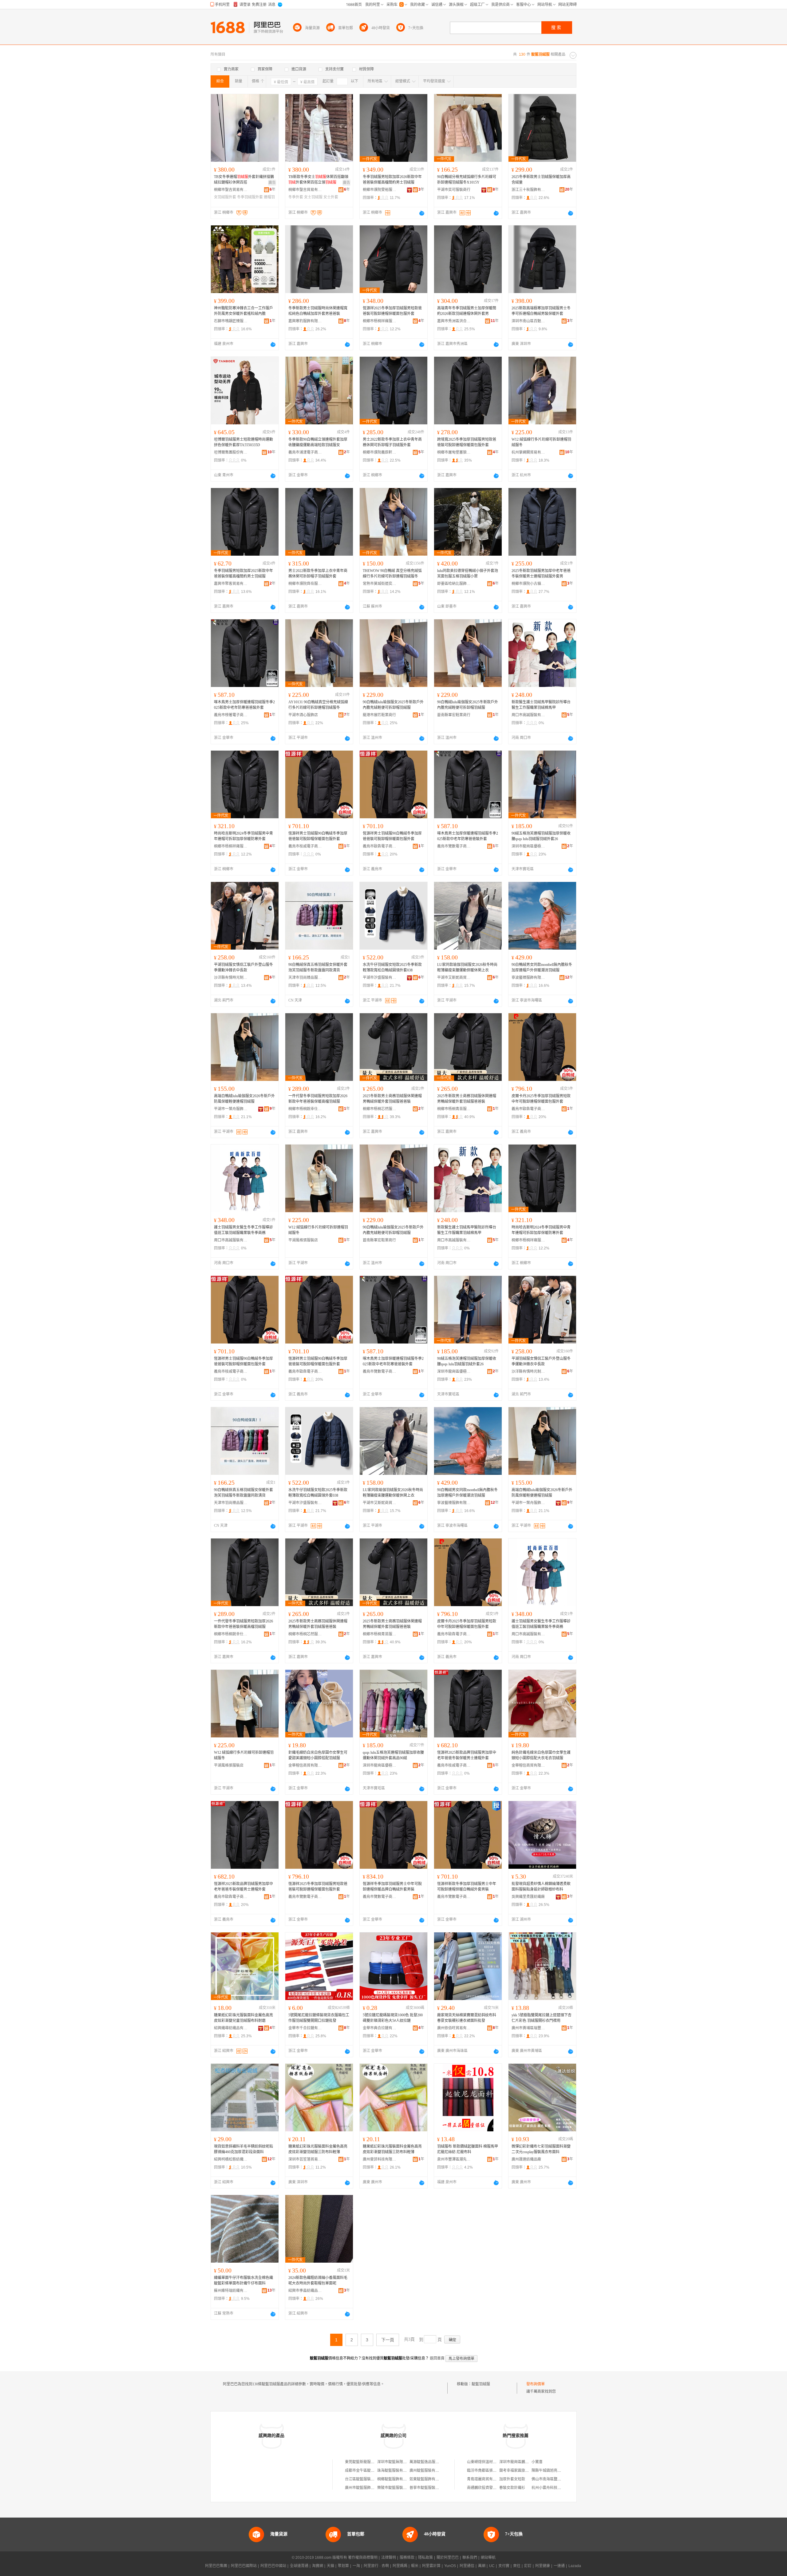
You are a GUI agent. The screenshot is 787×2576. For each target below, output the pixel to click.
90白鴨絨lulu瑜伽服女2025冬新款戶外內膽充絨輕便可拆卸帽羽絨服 (393, 705)
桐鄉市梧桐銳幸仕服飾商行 (305, 1109)
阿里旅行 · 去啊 (376, 2566)
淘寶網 (318, 2566)
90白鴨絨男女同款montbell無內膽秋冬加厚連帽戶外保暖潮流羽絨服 (542, 967)
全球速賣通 (299, 2566)
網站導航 (488, 2558)
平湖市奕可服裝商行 (454, 190)
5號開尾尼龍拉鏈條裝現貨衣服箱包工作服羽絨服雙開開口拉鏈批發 (319, 2018)
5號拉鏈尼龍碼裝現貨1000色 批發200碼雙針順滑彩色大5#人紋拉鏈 (393, 2018)
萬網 (482, 2566)
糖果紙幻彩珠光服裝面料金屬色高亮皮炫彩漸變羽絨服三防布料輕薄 (318, 2149)
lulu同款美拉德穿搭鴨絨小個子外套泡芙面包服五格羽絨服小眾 (468, 574)
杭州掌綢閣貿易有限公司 (528, 452)
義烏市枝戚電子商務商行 (305, 846)
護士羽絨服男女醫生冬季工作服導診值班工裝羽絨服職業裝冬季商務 (243, 1230)
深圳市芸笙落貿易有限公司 (305, 2159)
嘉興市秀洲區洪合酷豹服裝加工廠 (454, 321)
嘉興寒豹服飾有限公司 (305, 321)
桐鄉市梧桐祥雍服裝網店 (380, 321)
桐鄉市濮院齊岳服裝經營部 (305, 584)
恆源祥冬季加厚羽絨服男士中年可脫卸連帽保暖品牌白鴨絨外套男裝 (392, 1887)
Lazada (575, 2566)
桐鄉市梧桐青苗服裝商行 (454, 1109)
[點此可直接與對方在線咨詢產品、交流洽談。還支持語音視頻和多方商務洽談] (422, 213)
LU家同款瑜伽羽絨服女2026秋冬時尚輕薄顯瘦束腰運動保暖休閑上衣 (467, 967)
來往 (517, 2566)
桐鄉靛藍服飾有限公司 (396, 2479)
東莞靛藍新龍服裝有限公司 (367, 2462)
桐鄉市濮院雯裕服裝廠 (380, 190)
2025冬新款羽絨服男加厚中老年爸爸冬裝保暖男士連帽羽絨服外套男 (541, 574)
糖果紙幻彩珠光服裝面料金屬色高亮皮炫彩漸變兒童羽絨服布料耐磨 (243, 2018)
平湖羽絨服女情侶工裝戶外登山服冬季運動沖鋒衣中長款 (243, 967)
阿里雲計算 (431, 2566)
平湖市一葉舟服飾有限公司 (231, 1109)
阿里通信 (467, 2566)
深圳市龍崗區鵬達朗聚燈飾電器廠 (527, 2462)
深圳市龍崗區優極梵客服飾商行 (528, 846)
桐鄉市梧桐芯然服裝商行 (380, 1109)
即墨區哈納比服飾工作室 (454, 584)
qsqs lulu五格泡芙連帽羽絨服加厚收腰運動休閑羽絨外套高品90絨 (393, 1755)
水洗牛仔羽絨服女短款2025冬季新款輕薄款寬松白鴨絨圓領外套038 (392, 967)
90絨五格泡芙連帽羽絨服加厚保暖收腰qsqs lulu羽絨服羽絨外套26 (541, 836)
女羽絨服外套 (225, 197)
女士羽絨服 (313, 197)
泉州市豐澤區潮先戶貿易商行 (454, 2159)
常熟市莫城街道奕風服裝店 (380, 584)
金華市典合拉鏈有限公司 (380, 2028)
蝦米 (415, 2566)
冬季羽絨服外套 (250, 197)
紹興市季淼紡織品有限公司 (305, 2291)
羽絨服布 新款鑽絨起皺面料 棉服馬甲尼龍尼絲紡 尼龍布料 (468, 2149)
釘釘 (528, 2566)
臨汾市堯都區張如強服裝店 (489, 2471)
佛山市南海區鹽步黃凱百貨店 (556, 2479)
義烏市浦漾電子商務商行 (305, 452)
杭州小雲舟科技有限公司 (552, 2488)
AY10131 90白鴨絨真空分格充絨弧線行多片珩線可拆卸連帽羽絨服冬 (318, 705)
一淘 (356, 2566)
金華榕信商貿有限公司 (305, 1765)
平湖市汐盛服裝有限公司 (380, 978)
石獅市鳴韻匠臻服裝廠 (231, 321)
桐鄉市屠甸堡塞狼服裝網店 (454, 452)
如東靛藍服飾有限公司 (428, 2479)
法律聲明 (389, 2558)
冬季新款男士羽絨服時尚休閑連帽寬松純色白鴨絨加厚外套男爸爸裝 (318, 311)
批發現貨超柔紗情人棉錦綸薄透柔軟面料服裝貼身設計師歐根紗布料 (541, 1887)
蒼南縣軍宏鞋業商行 (454, 715)
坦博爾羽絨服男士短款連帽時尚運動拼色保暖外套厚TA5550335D (243, 442)
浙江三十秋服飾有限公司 (528, 190)
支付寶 (504, 2566)
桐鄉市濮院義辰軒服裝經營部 (380, 452)
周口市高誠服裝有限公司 (528, 715)
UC (492, 2566)
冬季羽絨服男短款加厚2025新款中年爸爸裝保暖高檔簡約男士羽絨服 (243, 574)
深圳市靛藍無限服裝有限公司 (401, 2462)
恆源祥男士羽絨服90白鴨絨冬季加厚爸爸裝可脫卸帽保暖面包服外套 (318, 836)
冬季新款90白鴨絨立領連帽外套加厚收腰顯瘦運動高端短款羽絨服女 (318, 442)
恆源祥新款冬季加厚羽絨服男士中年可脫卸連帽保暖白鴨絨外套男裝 (467, 1887)
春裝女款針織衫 (512, 2488)
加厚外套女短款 (512, 2479)
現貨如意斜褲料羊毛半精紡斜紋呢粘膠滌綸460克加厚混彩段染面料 (243, 2149)
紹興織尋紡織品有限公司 (231, 2028)
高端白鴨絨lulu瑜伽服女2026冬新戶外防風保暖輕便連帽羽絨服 (244, 1099)
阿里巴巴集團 (216, 2566)
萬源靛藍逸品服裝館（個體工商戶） (439, 2462)
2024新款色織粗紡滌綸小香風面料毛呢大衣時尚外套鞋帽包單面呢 (318, 2280)
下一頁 (388, 2340)
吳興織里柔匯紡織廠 (528, 1897)
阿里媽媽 (400, 2566)
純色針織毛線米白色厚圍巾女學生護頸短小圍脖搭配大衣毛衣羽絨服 (541, 1755)
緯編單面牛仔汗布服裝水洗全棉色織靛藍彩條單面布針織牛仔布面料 (243, 2280)
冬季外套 (296, 197)
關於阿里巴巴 (448, 2558)
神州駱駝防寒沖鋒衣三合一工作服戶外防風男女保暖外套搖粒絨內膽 (243, 311)
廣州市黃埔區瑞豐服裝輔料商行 (528, 2028)
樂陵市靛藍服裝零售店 (396, 2488)
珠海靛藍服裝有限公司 (396, 2471)
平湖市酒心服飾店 (303, 715)
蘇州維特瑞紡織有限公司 (231, 2291)
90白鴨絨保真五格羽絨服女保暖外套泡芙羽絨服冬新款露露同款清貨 (318, 967)
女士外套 (331, 197)
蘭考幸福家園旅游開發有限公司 (525, 2471)
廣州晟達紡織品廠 (526, 2159)
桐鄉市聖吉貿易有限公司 (231, 190)
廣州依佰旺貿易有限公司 (454, 2028)
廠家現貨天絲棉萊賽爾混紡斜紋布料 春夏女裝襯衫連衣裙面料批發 (467, 2018)
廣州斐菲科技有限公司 (380, 2159)
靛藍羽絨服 (481, 2384)
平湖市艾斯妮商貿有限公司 (454, 978)
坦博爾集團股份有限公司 (231, 452)
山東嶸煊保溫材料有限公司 (489, 2462)
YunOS (450, 2566)
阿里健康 (543, 2566)
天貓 (330, 2566)
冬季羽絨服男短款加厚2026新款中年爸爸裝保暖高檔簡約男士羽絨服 (392, 180)
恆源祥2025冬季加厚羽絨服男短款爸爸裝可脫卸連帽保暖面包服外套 (392, 311)
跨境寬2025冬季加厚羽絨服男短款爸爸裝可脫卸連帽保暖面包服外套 (467, 442)
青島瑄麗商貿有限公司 (485, 2479)
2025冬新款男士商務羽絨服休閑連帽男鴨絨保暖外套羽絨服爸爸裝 (392, 1099)
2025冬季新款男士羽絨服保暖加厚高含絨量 (541, 180)
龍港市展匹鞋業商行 (379, 715)
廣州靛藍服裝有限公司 (428, 2471)
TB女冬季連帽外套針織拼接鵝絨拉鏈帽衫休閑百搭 (244, 180)
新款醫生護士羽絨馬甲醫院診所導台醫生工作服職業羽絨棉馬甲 (541, 705)
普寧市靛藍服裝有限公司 (430, 2488)
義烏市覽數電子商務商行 (454, 846)
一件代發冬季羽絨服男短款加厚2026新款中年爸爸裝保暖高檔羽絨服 (318, 1099)
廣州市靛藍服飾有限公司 (365, 2488)
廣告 (272, 183)
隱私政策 (425, 2558)
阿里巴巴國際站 (244, 2566)
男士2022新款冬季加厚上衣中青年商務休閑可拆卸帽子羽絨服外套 (392, 442)
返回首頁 (437, 2358)
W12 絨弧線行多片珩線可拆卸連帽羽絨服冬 (541, 442)
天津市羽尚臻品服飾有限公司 (305, 978)
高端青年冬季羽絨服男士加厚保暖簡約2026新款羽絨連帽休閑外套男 (467, 311)
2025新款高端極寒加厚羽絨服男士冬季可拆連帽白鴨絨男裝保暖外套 (541, 311)
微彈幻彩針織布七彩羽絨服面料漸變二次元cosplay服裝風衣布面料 (541, 2149)
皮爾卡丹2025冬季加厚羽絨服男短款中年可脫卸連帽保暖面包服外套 (541, 1099)
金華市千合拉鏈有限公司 (305, 2028)
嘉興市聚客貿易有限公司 (231, 584)
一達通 (559, 2566)
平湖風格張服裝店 (303, 1240)
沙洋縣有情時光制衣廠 (231, 978)
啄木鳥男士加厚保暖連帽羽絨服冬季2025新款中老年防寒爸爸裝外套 (244, 705)
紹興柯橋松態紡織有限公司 (231, 2159)
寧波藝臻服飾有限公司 (528, 978)
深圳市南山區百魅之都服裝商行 (528, 321)
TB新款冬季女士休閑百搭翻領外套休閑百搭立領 (318, 180)
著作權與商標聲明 (363, 2558)
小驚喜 (537, 2462)
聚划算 (343, 2566)
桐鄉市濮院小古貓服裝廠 (528, 584)
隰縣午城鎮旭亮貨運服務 (552, 2471)
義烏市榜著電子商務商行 (231, 715)
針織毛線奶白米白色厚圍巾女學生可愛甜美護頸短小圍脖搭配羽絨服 (318, 1755)
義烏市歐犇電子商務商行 (380, 846)
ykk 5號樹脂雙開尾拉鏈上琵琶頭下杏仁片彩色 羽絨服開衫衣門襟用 (542, 2018)
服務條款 (407, 2558)
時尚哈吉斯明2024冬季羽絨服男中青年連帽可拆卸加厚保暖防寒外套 (243, 836)
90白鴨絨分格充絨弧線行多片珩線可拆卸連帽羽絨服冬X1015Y (467, 180)
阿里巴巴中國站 (273, 2566)
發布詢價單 (536, 2384)
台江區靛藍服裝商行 (362, 2479)
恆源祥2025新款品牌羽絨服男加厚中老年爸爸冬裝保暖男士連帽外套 (467, 1755)
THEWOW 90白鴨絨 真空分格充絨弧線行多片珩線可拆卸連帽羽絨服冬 (392, 574)
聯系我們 (470, 2558)
